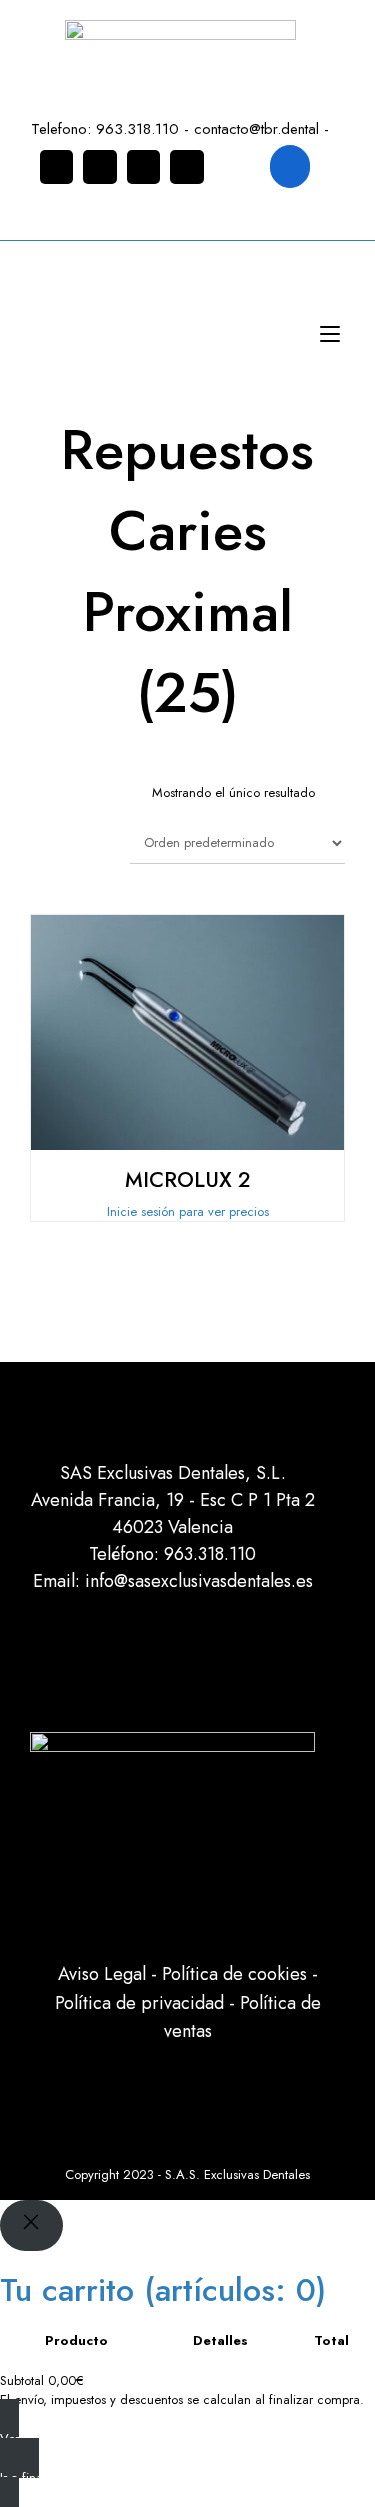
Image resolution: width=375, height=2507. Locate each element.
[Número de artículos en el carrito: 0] (290, 166)
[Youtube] (187, 167)
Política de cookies (234, 1974)
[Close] (31, 2225)
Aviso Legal (102, 1974)
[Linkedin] (144, 167)
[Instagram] (57, 167)
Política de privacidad (139, 2003)
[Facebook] (100, 167)
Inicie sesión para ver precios (188, 1211)
